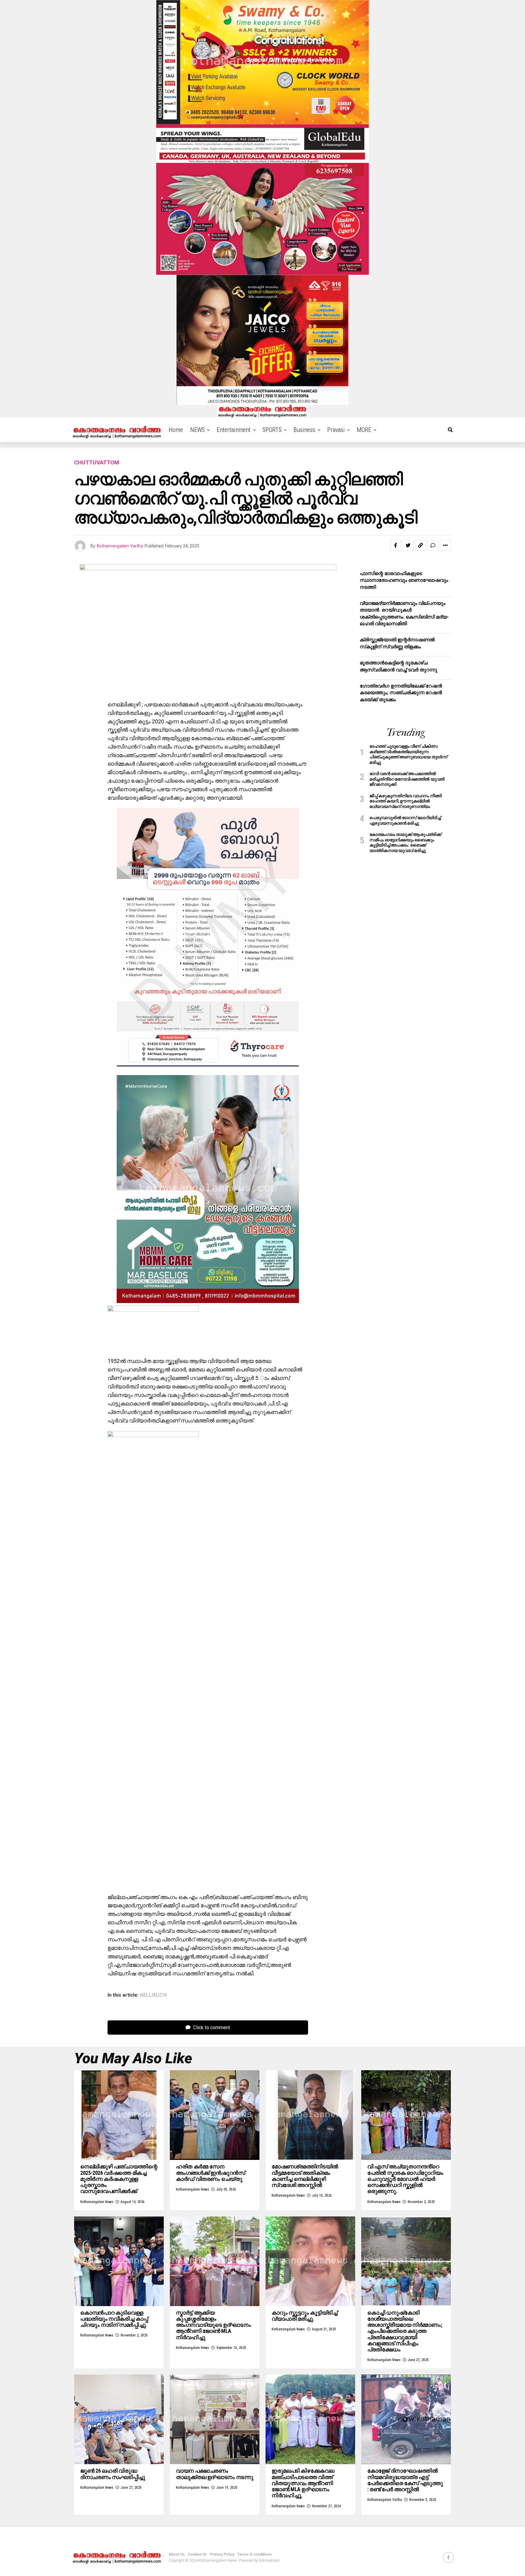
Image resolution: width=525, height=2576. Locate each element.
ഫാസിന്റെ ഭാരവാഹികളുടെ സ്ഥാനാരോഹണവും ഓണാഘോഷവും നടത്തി (404, 580)
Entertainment (234, 430)
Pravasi (336, 430)
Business (304, 430)
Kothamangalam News (97, 2202)
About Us (177, 2554)
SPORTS (272, 430)
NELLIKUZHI (154, 1995)
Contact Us (197, 2554)
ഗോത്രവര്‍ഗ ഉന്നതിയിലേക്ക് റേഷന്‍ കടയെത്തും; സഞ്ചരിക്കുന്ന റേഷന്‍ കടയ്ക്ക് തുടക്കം (401, 693)
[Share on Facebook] (396, 545)
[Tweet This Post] (408, 545)
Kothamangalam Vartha (120, 546)
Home (176, 430)
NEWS (197, 430)
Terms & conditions (255, 2554)
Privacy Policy (222, 2554)
